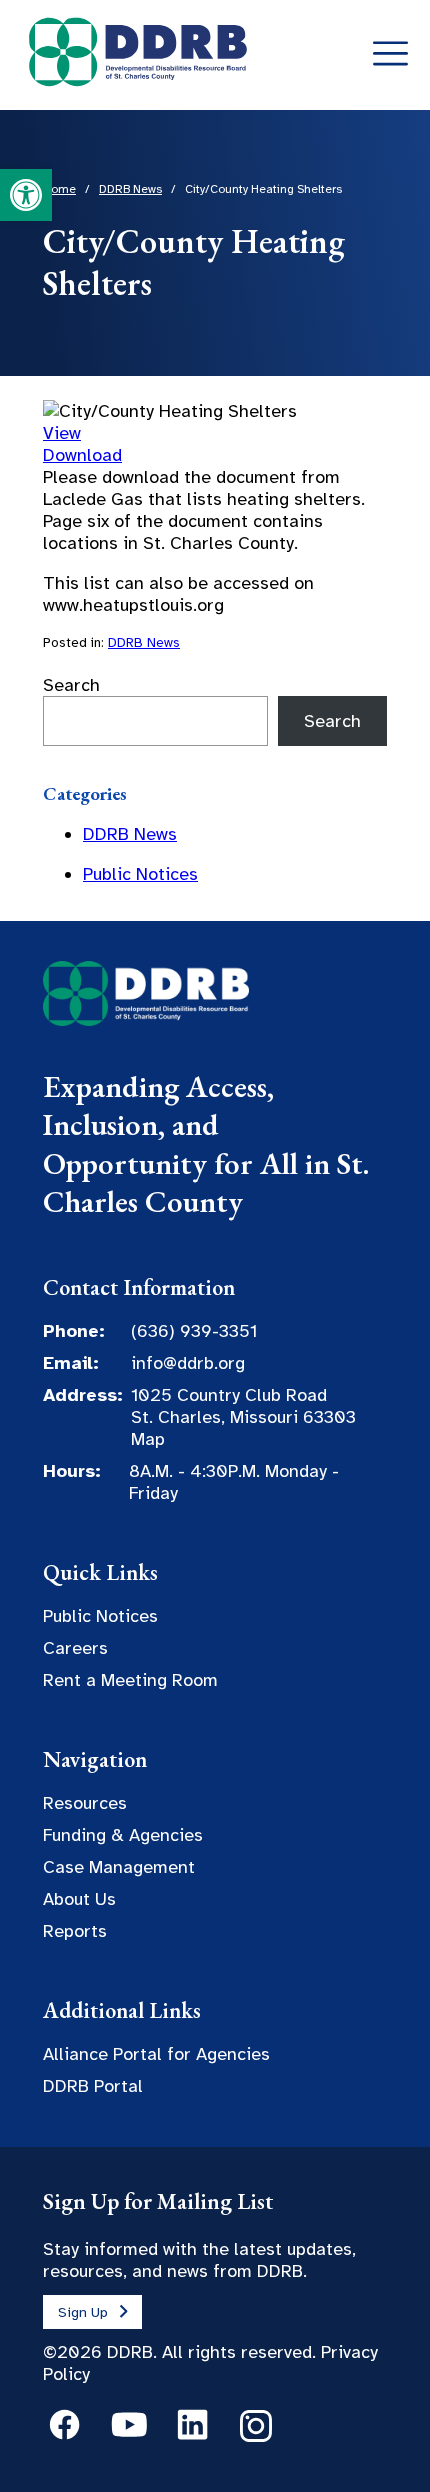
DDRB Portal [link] (93, 2086)
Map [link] (148, 1439)
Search (71, 685)
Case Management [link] (119, 1867)
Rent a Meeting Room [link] (130, 1680)
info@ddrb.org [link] (188, 1363)
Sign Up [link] (83, 2312)
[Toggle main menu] (390, 54)
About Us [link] (79, 1899)
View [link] (62, 433)
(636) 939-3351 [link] (194, 1331)
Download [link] (82, 455)
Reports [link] (75, 1931)
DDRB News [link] (144, 642)
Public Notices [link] (140, 874)
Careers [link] (75, 1648)
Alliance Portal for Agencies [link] (156, 2054)
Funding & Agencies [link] (123, 1835)
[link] (26, 195)
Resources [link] (85, 1803)
